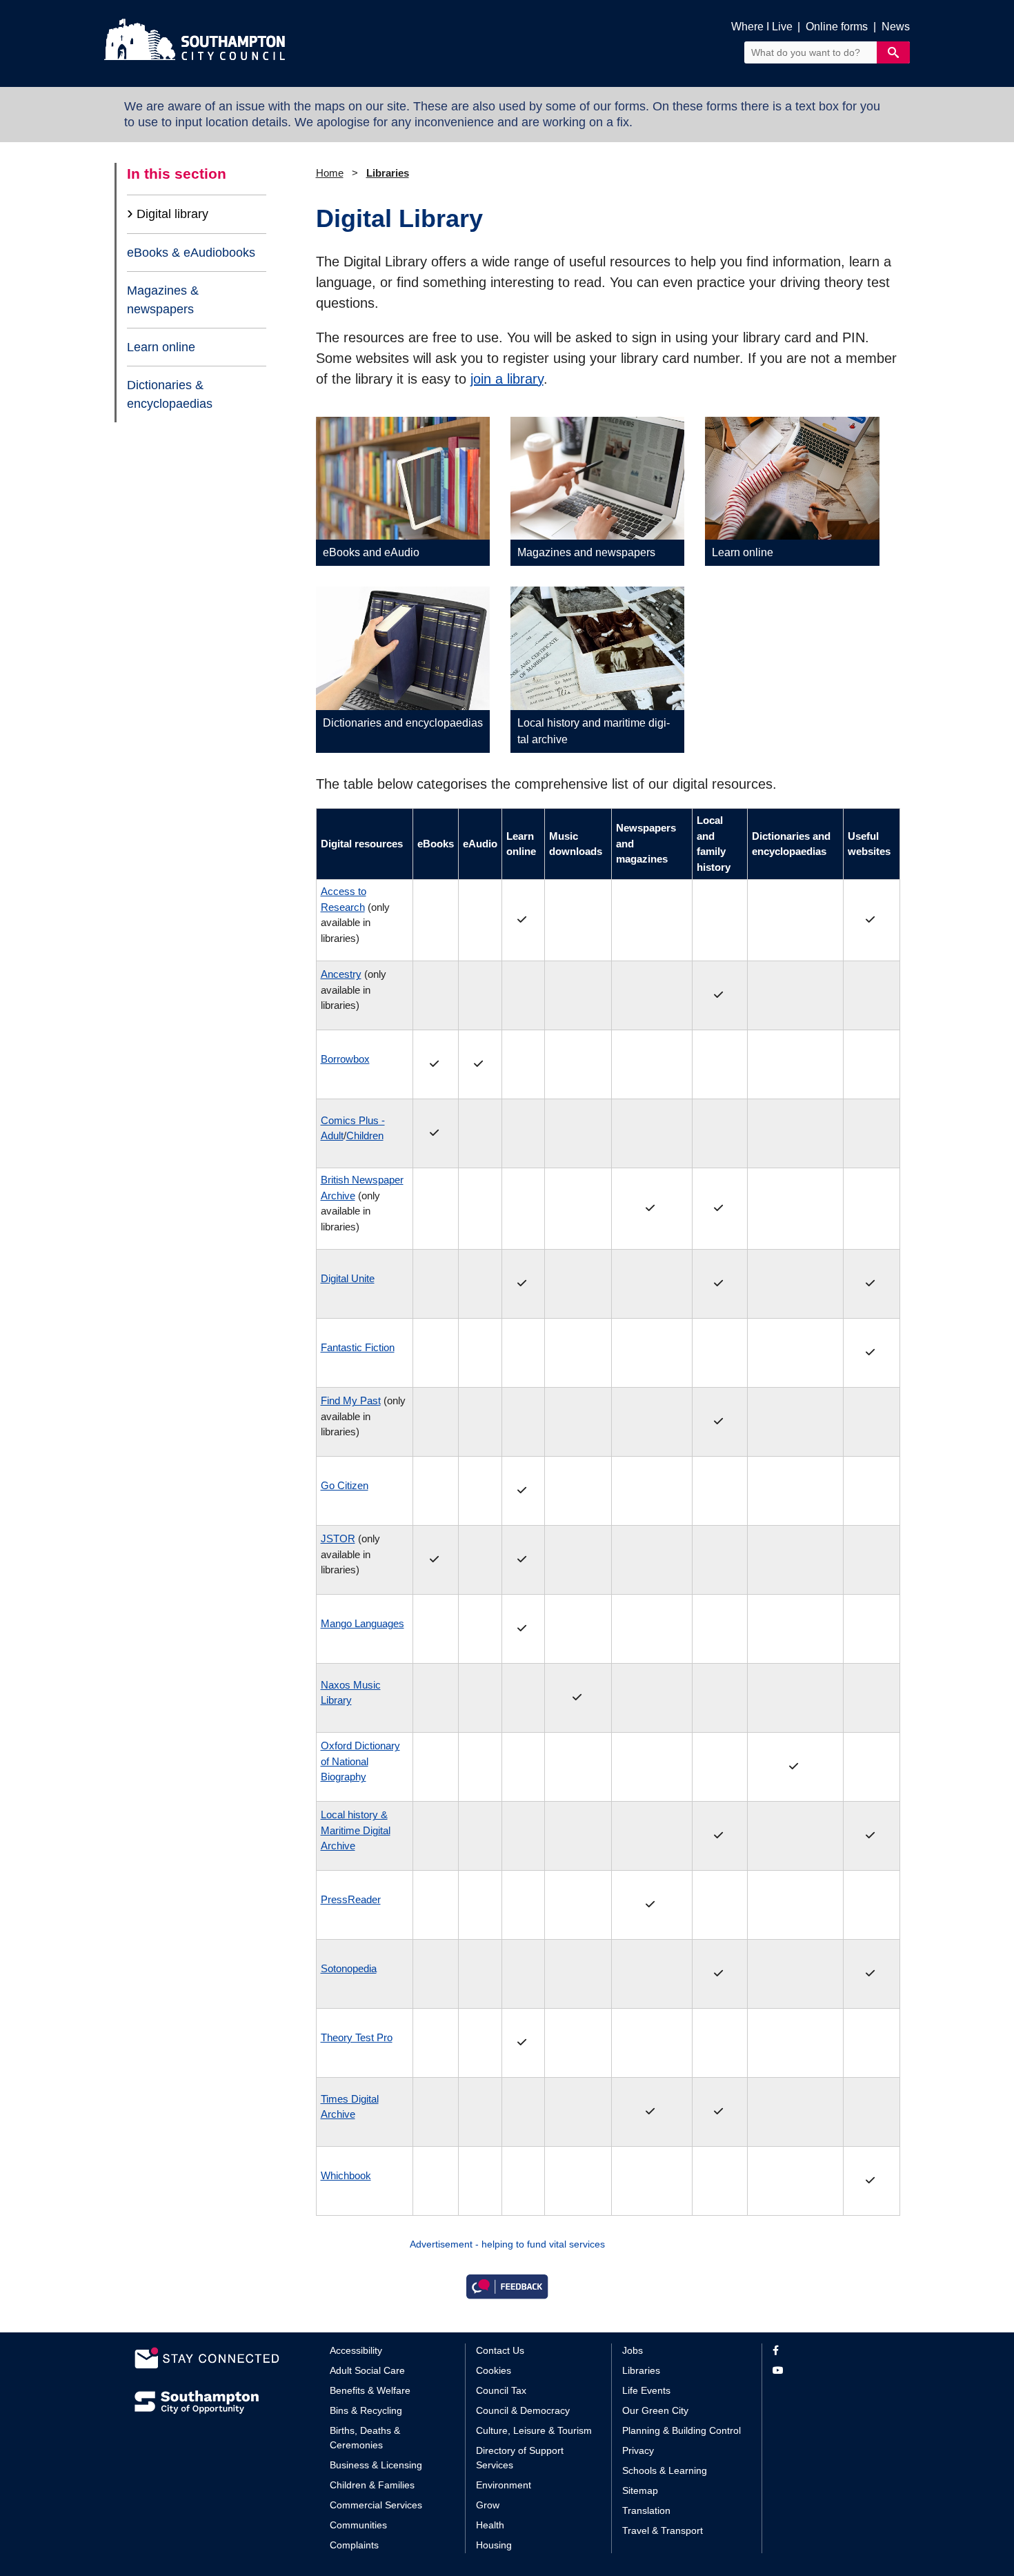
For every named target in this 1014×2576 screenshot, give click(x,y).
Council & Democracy (523, 2410)
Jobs (633, 2350)
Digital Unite (348, 1278)
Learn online (161, 347)
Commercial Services (376, 2505)
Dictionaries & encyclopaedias (170, 394)
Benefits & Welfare (370, 2390)
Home (330, 173)
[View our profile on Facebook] (826, 2351)
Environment (504, 2485)
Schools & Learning (665, 2470)
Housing (494, 2545)
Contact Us (500, 2350)
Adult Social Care (367, 2370)
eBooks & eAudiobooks (191, 253)
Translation (646, 2510)
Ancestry (341, 974)
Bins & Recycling (366, 2410)
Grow (488, 2505)
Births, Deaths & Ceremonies (365, 2438)
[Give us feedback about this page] (507, 2286)
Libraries (388, 173)
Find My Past (351, 1400)
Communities (358, 2525)
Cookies (494, 2370)
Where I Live (762, 27)
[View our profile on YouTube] (826, 2371)
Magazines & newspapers (163, 299)
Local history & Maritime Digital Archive (356, 1830)
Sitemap (640, 2490)
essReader (351, 1899)
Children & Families (372, 2485)
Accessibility (356, 2350)
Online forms (837, 27)
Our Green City (655, 2410)
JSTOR (338, 1538)
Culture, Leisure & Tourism (534, 2430)
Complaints (354, 2545)
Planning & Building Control (682, 2430)
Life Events (646, 2390)
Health (490, 2525)
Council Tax (501, 2390)
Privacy (638, 2450)
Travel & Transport (663, 2530)
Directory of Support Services (520, 2458)
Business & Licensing (376, 2465)
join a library (507, 379)
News (896, 27)
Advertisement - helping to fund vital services (507, 2244)
